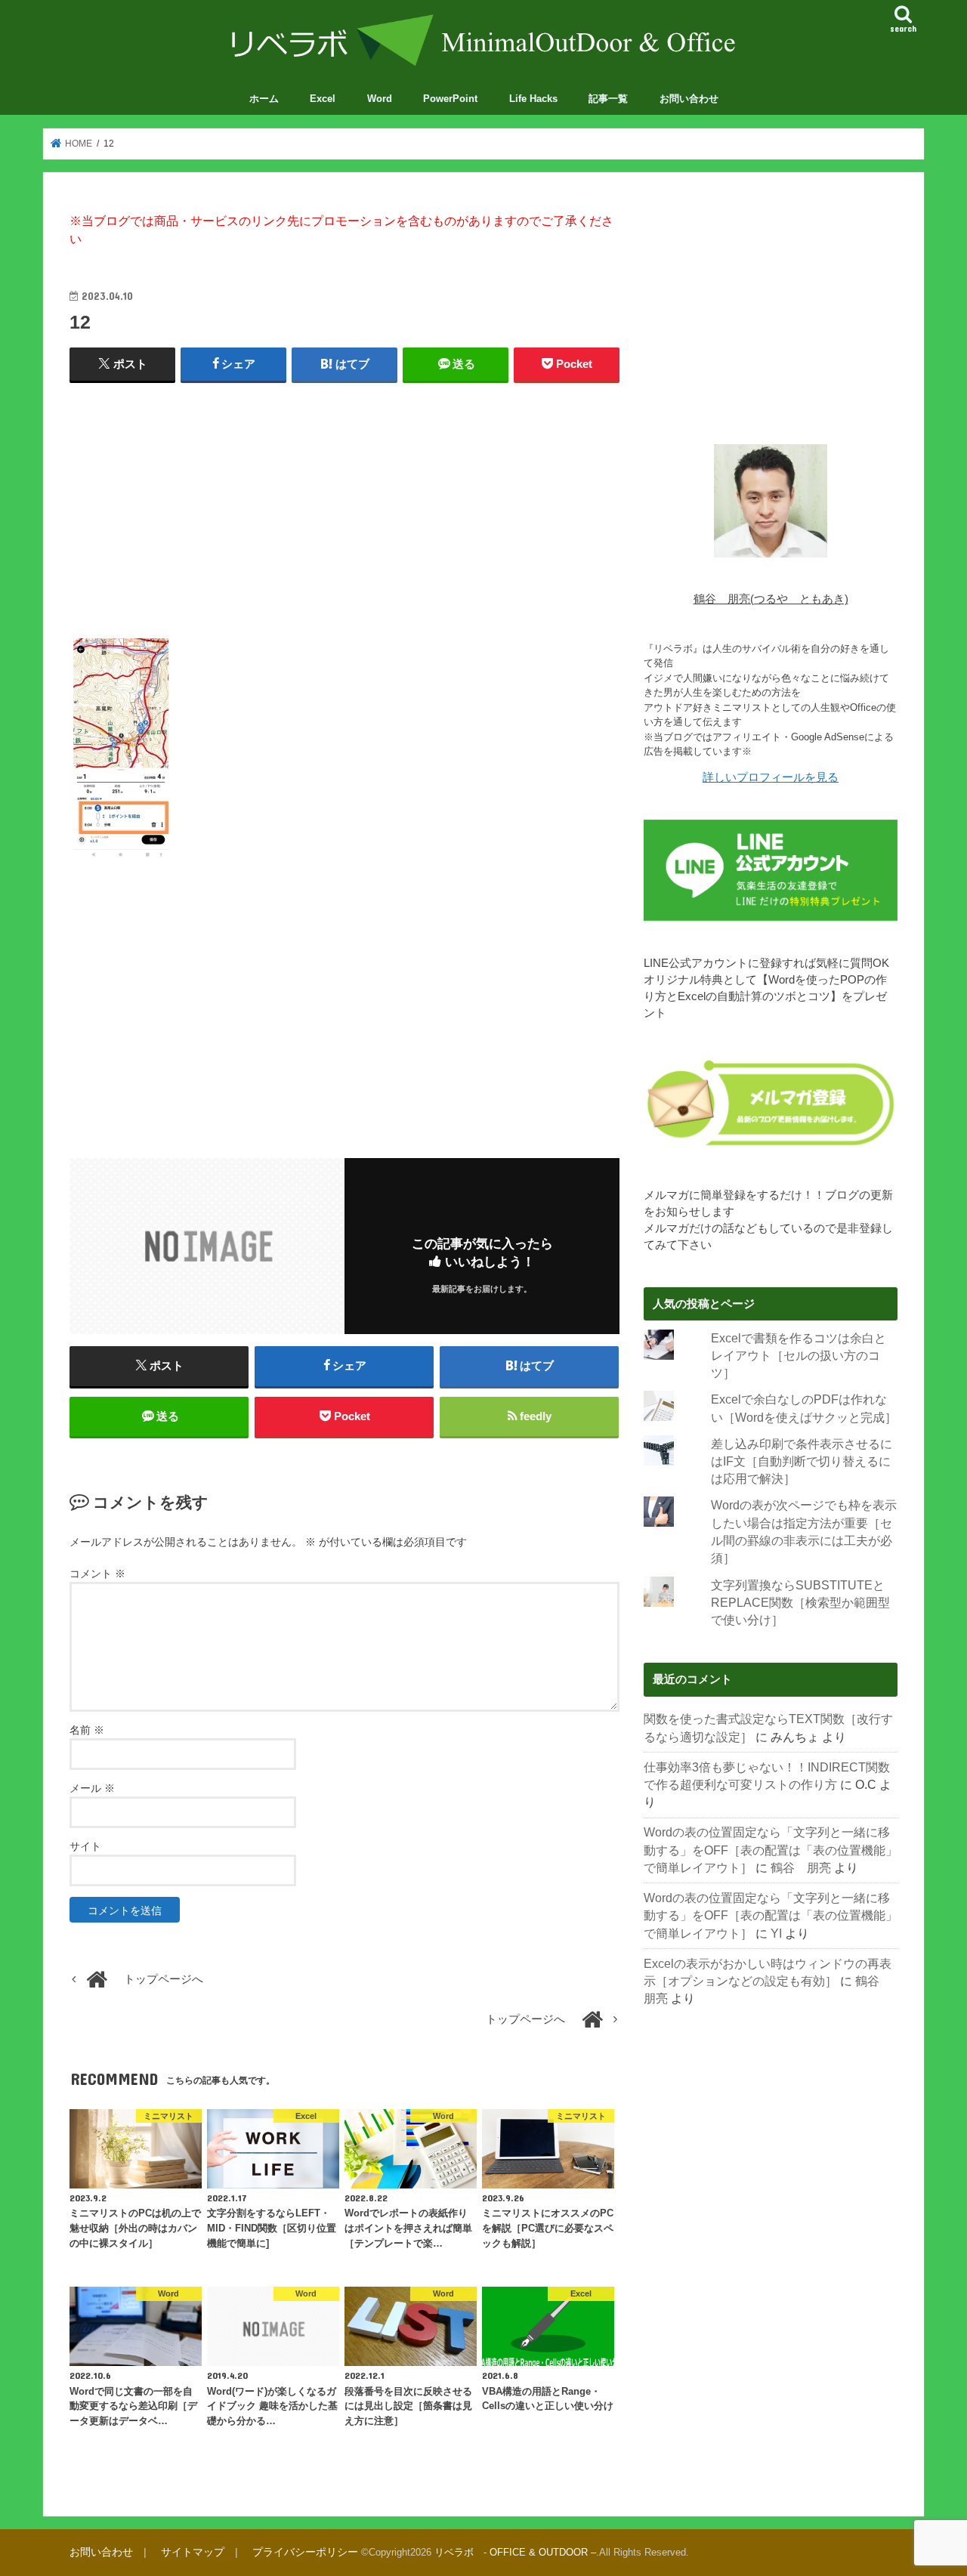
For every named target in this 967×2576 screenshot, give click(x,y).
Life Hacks (533, 99)
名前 (87, 1730)
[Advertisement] (344, 505)
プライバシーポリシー (305, 2552)
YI (776, 1934)
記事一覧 (608, 99)
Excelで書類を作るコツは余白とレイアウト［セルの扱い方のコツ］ (799, 1356)
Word (380, 99)
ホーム (264, 99)
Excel (323, 99)
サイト (85, 1846)
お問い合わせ (689, 99)
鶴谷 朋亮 (801, 1868)
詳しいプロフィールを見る (771, 777)
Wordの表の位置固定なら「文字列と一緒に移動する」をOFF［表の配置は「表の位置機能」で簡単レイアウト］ (771, 1850)
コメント (97, 1574)
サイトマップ (193, 2552)
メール (92, 1788)
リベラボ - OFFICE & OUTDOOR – (515, 2552)
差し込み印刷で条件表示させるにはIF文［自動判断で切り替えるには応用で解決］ (802, 1462)
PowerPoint (450, 99)
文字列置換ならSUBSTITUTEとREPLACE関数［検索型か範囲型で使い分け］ (800, 1603)
